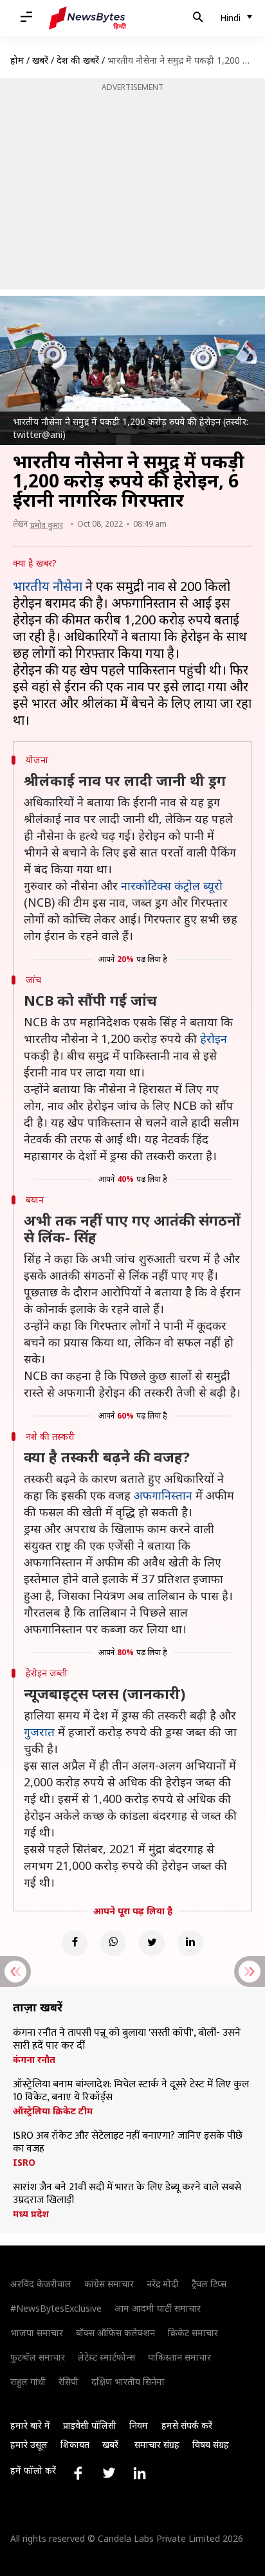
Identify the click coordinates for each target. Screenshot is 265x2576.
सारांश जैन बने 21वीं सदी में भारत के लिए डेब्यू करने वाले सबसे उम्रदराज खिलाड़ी (127, 2194)
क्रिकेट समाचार (193, 2333)
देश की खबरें (78, 60)
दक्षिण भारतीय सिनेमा (128, 2381)
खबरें (40, 60)
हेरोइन (214, 1039)
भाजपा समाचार (37, 2333)
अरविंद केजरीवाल (41, 2284)
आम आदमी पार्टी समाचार (158, 2308)
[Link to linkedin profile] (140, 2473)
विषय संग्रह (211, 2444)
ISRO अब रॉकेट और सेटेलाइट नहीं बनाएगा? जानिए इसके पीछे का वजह (128, 2143)
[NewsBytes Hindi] (87, 18)
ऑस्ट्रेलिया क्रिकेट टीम (53, 2111)
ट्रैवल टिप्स (209, 2284)
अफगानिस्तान (163, 1495)
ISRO (24, 2163)
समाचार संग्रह (157, 2444)
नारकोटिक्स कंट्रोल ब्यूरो (172, 885)
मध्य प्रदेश (31, 2214)
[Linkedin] (190, 1943)
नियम (139, 2425)
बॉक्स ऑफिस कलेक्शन (115, 2333)
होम (17, 60)
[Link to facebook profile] (78, 2473)
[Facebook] (75, 1943)
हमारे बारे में (30, 2425)
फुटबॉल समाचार (38, 2357)
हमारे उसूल (29, 2444)
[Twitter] (152, 1943)
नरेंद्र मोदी (163, 2284)
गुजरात (39, 1732)
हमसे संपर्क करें (187, 2425)
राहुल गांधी (28, 2381)
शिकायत (75, 2444)
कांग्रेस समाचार (109, 2284)
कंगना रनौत (34, 2060)
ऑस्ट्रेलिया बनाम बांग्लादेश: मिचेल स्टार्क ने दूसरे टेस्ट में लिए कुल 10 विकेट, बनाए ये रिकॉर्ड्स (131, 2091)
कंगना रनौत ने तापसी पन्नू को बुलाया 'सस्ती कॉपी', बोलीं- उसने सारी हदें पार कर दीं (127, 2040)
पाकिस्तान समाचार (179, 2357)
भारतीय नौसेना (48, 586)
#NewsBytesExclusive (56, 2308)
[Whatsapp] (113, 1943)
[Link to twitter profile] (109, 2473)
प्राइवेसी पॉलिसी (90, 2425)
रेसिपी (69, 2381)
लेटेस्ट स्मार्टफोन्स (106, 2357)
